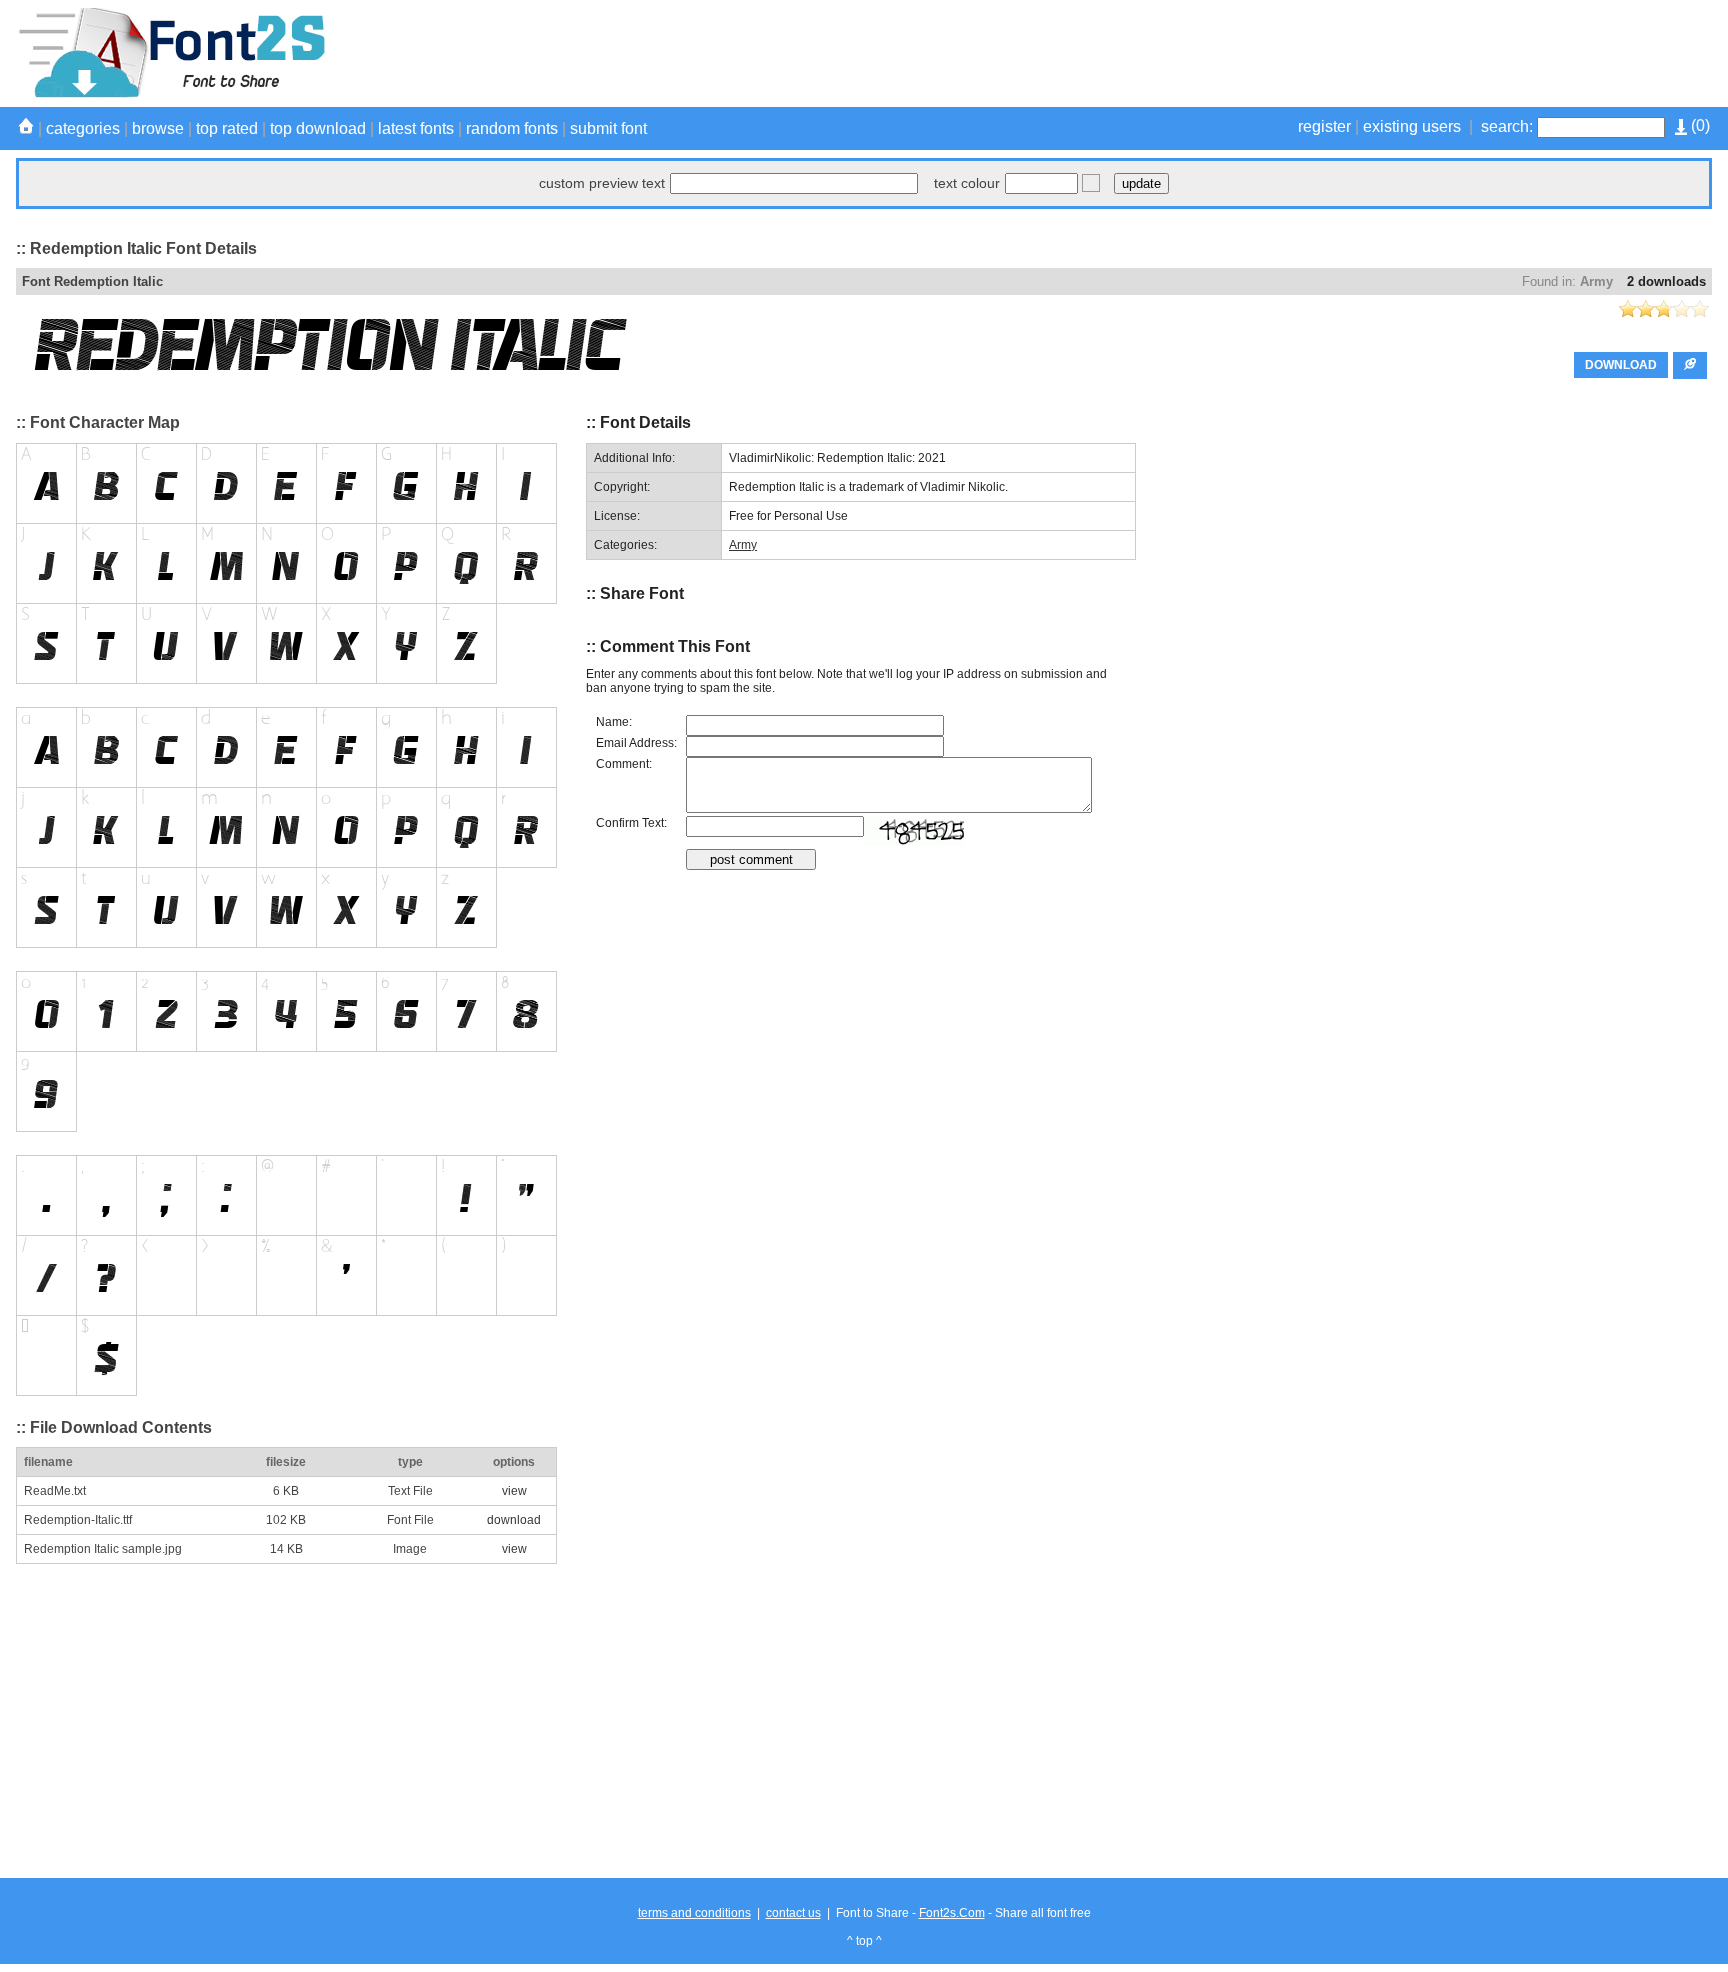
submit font (608, 128)
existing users (1412, 126)
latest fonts (416, 128)
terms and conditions (694, 1913)
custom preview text (602, 183)
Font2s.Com (952, 1913)
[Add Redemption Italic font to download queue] (1690, 365)
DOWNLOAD (1621, 365)
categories (83, 128)
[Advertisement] (1348, 53)
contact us (793, 1913)
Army (1596, 281)
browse (158, 128)
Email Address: (636, 743)
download (514, 1520)
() (1698, 125)
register (1324, 126)
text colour (967, 183)
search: (1507, 126)
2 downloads (1666, 281)
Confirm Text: (631, 823)
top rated (227, 128)
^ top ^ (864, 1941)
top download (318, 128)
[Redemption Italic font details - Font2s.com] (170, 94)
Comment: (624, 764)
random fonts (512, 128)
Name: (614, 722)
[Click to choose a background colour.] (1091, 183)
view (514, 1491)
